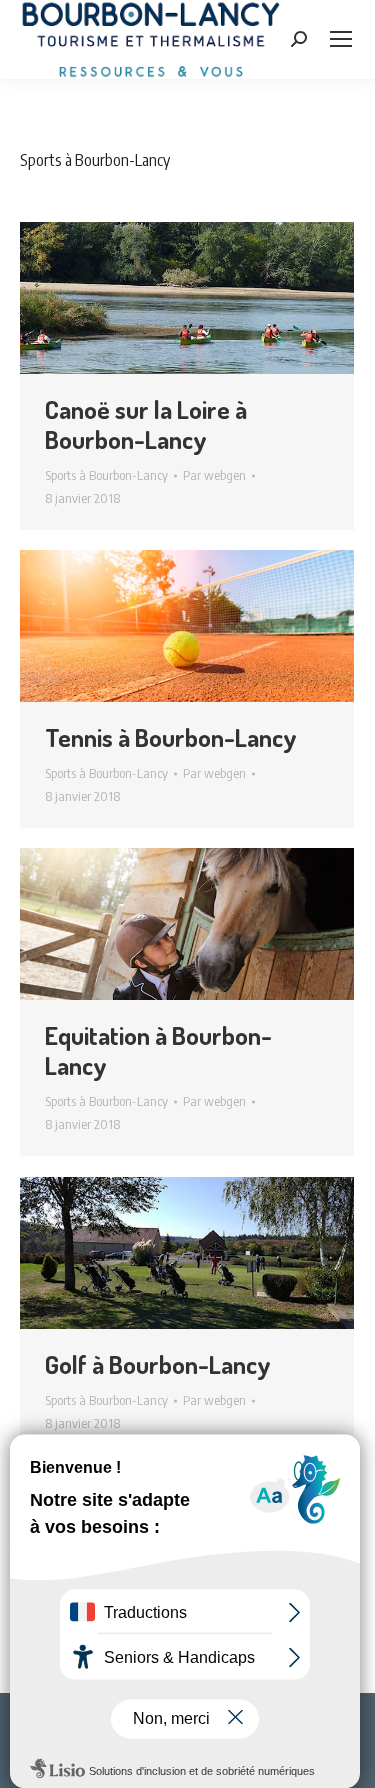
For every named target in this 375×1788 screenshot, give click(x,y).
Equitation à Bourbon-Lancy (158, 1050)
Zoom (160, 298)
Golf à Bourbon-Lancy (158, 1364)
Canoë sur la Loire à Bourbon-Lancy (146, 424)
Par (214, 475)
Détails (214, 298)
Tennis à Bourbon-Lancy (171, 737)
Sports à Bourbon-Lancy (106, 475)
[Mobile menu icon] (341, 39)
